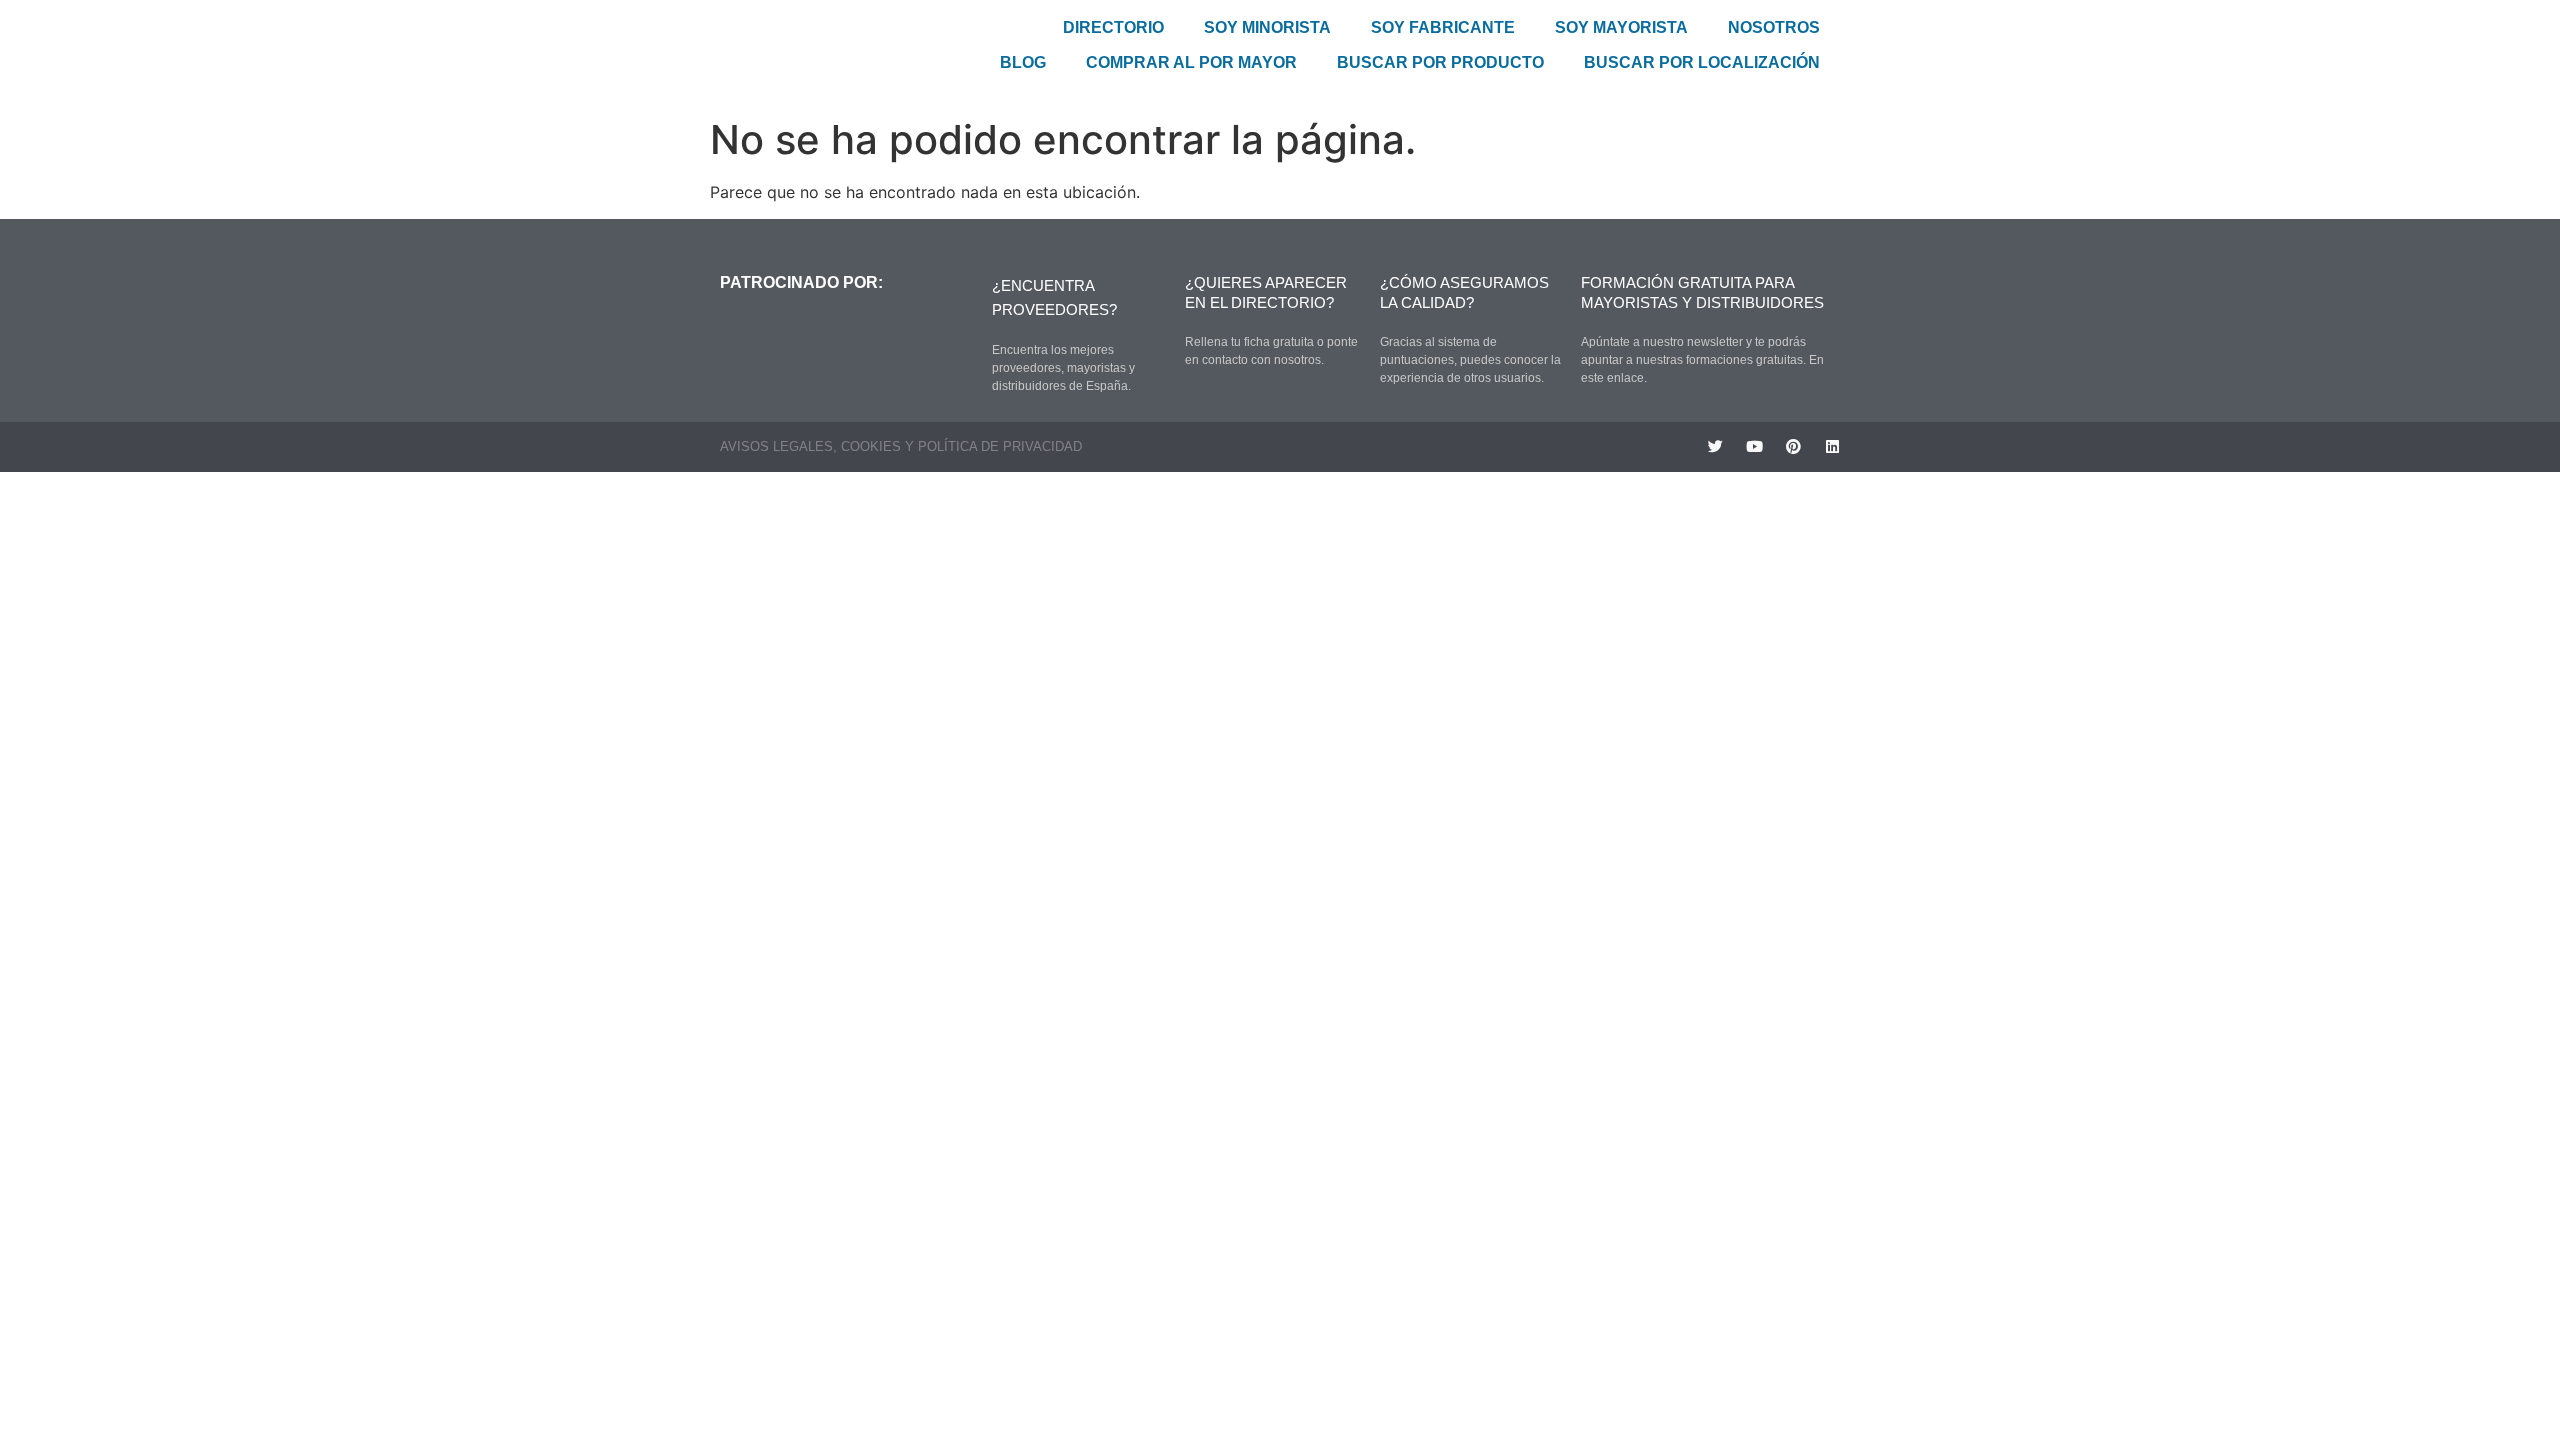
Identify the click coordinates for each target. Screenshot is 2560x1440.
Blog (1023, 62)
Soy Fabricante (1443, 27)
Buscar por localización (1702, 62)
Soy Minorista (1267, 27)
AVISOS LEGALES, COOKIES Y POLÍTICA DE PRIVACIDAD (901, 446)
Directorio (1113, 27)
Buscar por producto (1440, 62)
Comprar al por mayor (1191, 62)
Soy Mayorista (1621, 27)
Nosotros (1774, 27)
